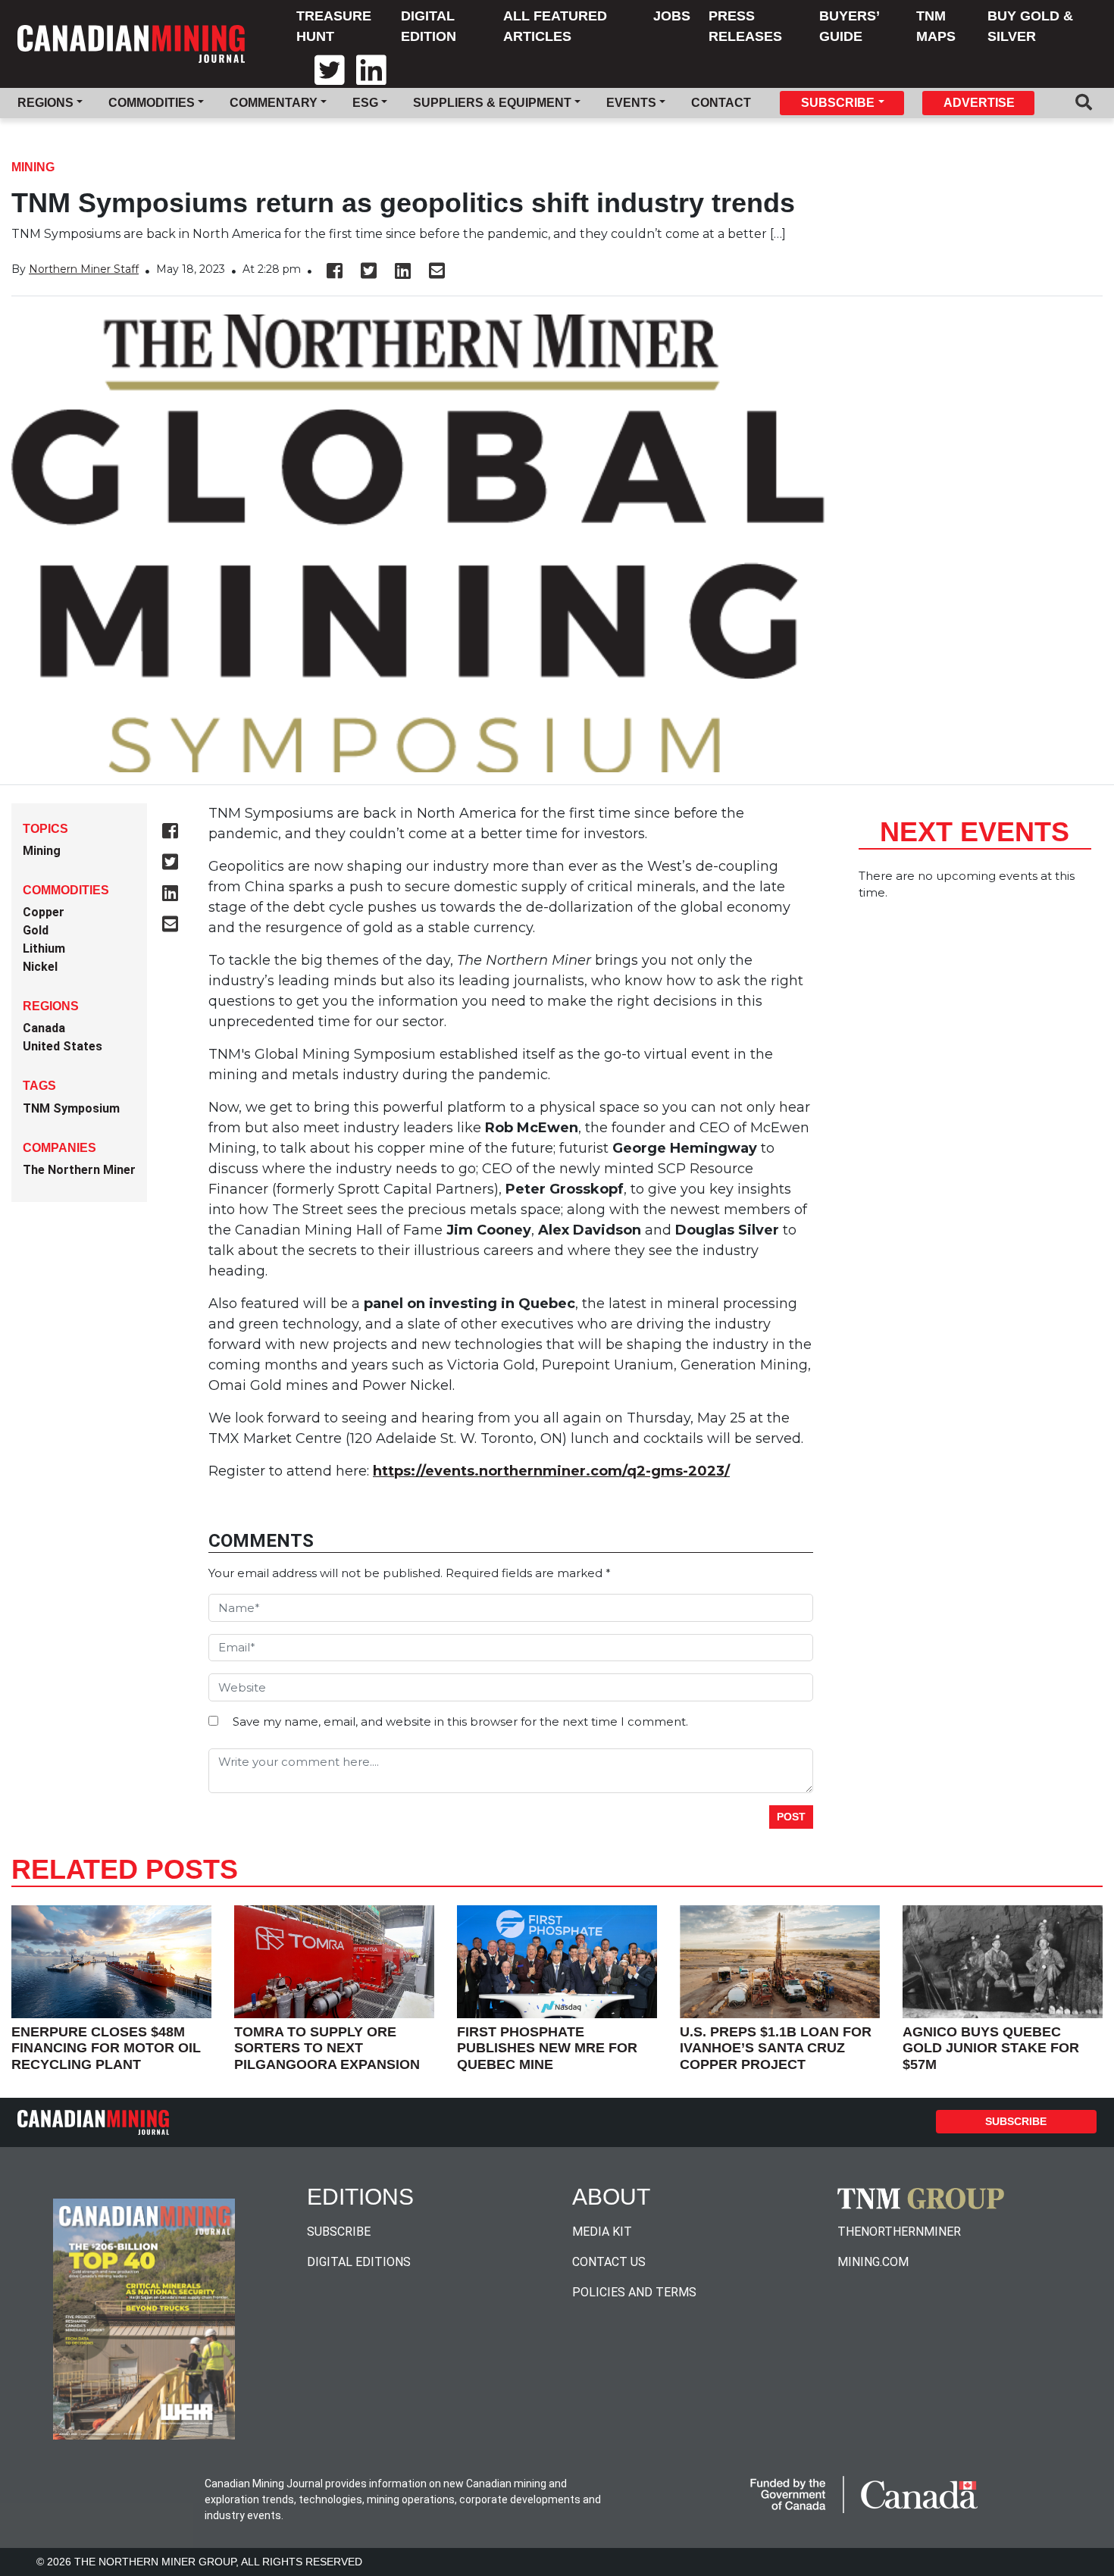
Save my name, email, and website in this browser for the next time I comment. (460, 1722)
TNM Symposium (71, 1108)
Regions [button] (45, 103)
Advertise (979, 103)
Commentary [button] (274, 103)
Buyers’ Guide (849, 26)
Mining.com (873, 2262)
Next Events (975, 832)
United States (63, 1046)
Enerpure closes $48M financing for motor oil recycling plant (106, 2048)
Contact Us (609, 2262)
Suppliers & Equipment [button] (492, 103)
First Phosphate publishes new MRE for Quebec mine (547, 2048)
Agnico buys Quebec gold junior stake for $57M (991, 2048)
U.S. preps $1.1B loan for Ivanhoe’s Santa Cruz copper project (776, 2048)
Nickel (40, 967)
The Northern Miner (79, 1170)
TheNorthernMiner (899, 2232)
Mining (33, 167)
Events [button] (631, 103)
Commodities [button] (152, 103)
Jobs (672, 16)
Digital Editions (359, 2262)
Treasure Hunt (334, 26)
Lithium (44, 948)
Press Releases (745, 26)
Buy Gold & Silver (1030, 26)
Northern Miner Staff (84, 269)
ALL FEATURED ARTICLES (555, 26)
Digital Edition (429, 26)
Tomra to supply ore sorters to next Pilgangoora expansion (327, 2048)
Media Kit (602, 2232)
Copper (44, 912)
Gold (36, 930)
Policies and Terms (634, 2292)
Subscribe (1016, 2121)
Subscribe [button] (838, 103)
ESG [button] (365, 103)
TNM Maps (936, 26)
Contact (721, 103)
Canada (44, 1028)
